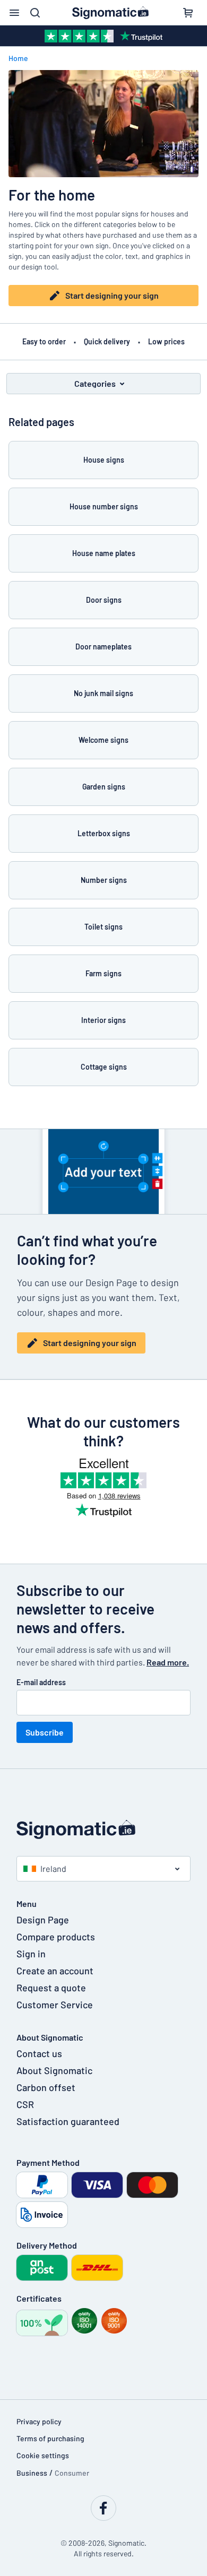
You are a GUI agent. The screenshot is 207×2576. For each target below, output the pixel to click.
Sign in (31, 1954)
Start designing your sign (112, 295)
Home (18, 58)
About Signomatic (54, 2070)
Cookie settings (43, 2455)
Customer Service (55, 2005)
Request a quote (51, 1988)
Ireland (53, 1868)
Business (32, 2473)
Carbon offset (46, 2087)
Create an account (55, 1971)
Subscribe (45, 1732)
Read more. (168, 1662)
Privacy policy (39, 2421)
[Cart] (188, 13)
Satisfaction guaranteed (68, 2121)
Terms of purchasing (50, 2438)
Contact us (39, 2053)
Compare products (56, 1937)
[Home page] (103, 1829)
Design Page (43, 1920)
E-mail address (41, 1682)
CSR (25, 2104)
